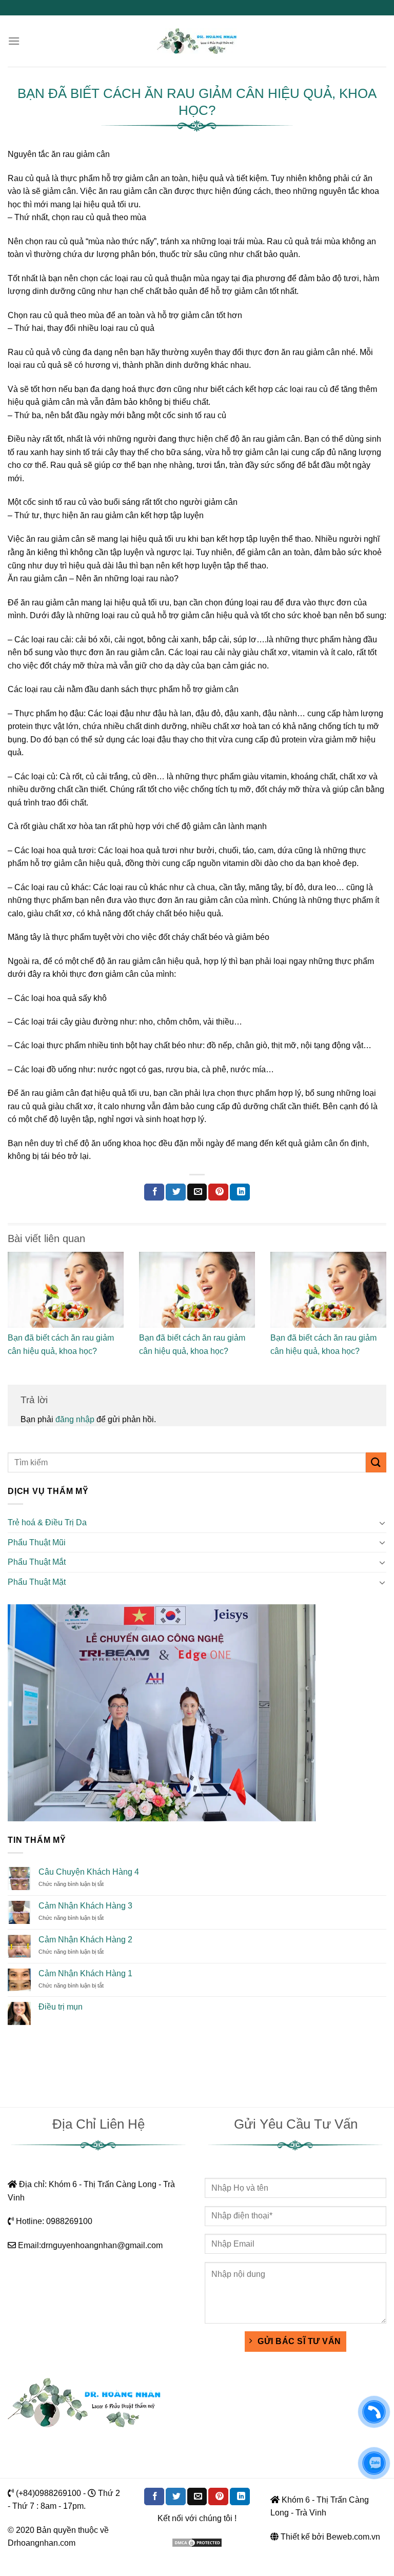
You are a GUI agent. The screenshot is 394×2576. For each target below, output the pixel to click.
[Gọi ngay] (374, 2412)
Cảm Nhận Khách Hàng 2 (85, 1940)
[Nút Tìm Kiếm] (376, 1462)
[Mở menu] (14, 41)
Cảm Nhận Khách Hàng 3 (85, 1906)
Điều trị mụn (61, 2007)
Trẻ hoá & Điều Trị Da (47, 1522)
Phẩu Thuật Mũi (37, 1542)
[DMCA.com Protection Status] (197, 2542)
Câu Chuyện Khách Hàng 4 (89, 1872)
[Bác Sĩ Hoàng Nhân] (197, 41)
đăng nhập (75, 1419)
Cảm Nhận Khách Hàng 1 (85, 1973)
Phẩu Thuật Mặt (37, 1582)
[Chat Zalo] (374, 2463)
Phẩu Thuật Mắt (37, 1562)
